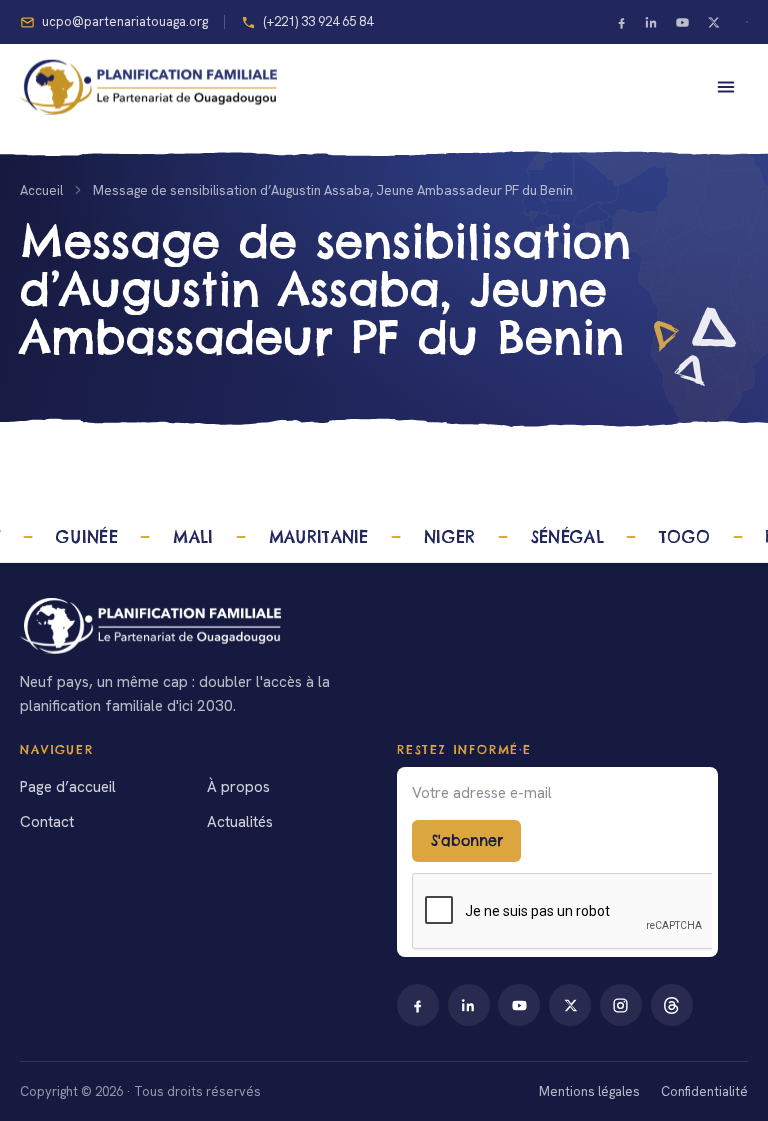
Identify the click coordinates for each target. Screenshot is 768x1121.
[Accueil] (384, 626)
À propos (238, 787)
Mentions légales (589, 1091)
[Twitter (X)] (713, 22)
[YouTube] (683, 22)
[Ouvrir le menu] (726, 87)
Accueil (41, 190)
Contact (47, 822)
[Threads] (672, 1005)
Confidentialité (704, 1091)
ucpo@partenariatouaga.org (125, 21)
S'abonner (467, 841)
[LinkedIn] (652, 22)
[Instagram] (621, 1005)
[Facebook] (621, 22)
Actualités (240, 822)
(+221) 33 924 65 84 (318, 21)
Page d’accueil (68, 787)
